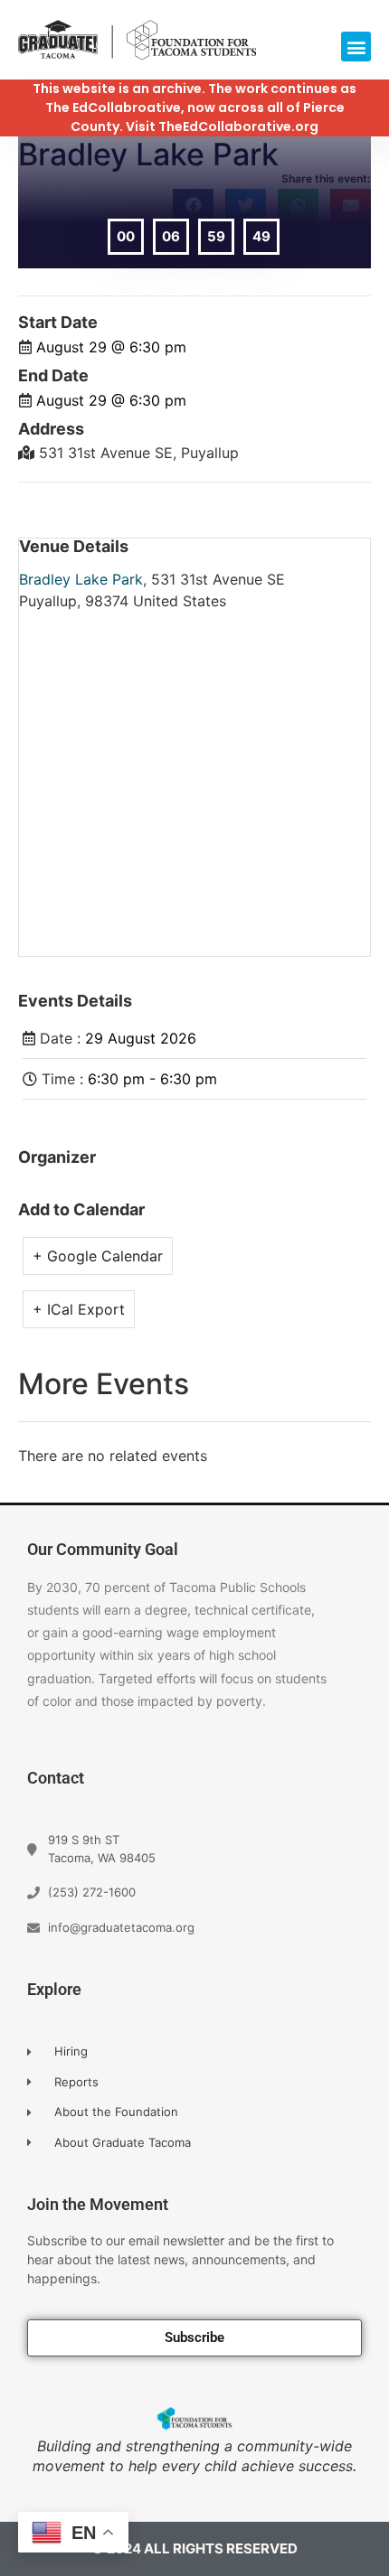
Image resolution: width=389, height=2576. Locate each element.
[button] (356, 47)
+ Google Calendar (98, 1256)
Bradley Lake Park (81, 579)
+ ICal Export (79, 1309)
